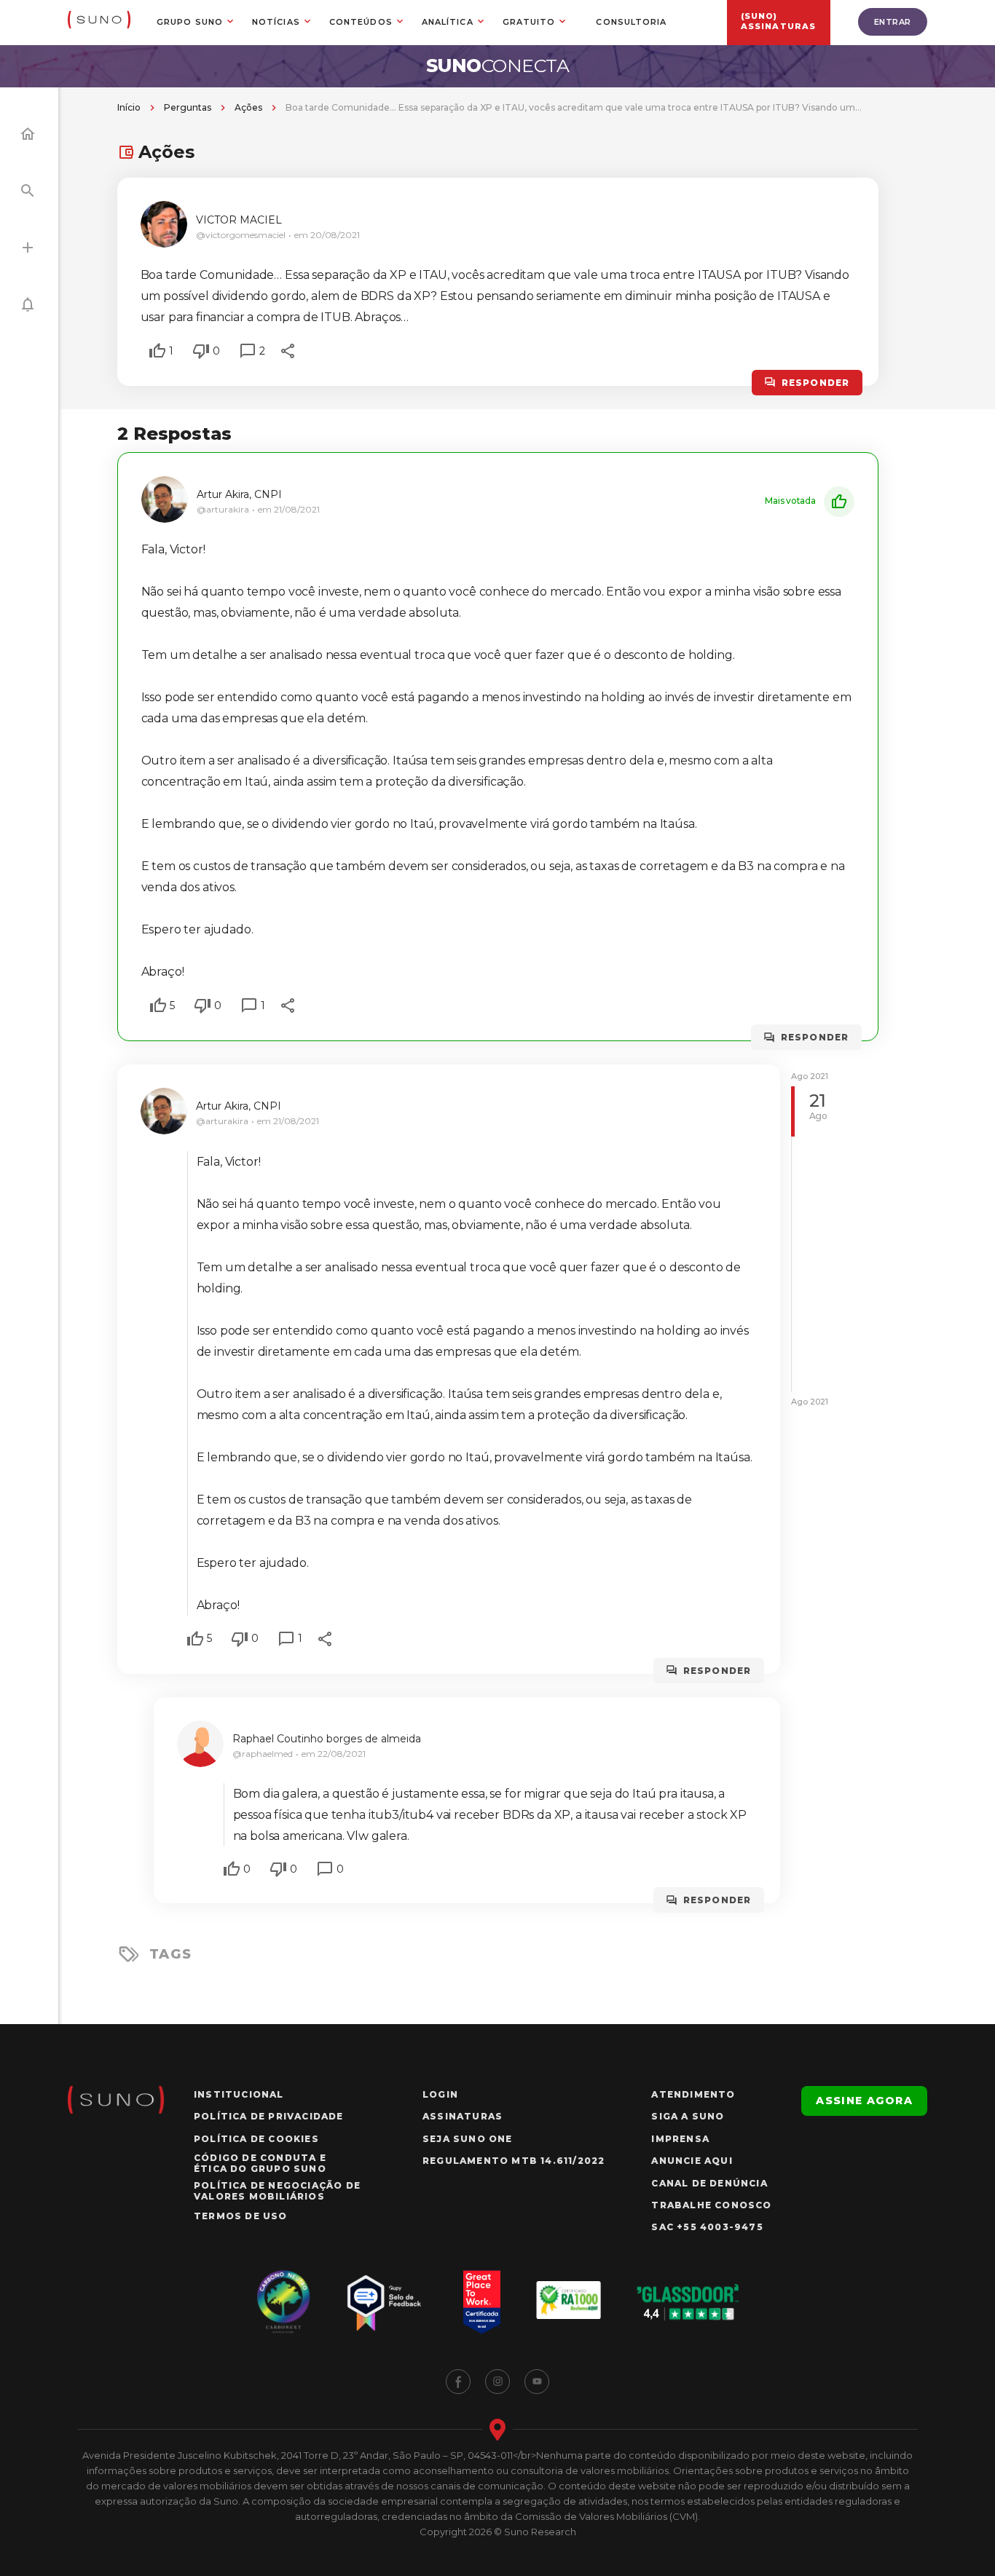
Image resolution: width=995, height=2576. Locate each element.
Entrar (893, 22)
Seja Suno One (468, 2139)
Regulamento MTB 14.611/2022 (514, 2161)
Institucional (239, 2094)
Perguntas (188, 107)
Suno (498, 66)
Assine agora (864, 2101)
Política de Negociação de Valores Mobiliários (277, 2191)
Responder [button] (816, 383)
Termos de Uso (241, 2216)
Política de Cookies (256, 2139)
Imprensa (680, 2139)
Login (440, 2094)
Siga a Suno (688, 2116)
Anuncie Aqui (692, 2161)
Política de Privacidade (269, 2116)
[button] (157, 351)
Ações (248, 107)
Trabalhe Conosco (711, 2205)
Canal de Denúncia (709, 2183)
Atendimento (693, 2094)
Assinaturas (463, 2116)
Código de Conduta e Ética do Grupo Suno (260, 2163)
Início (129, 107)
